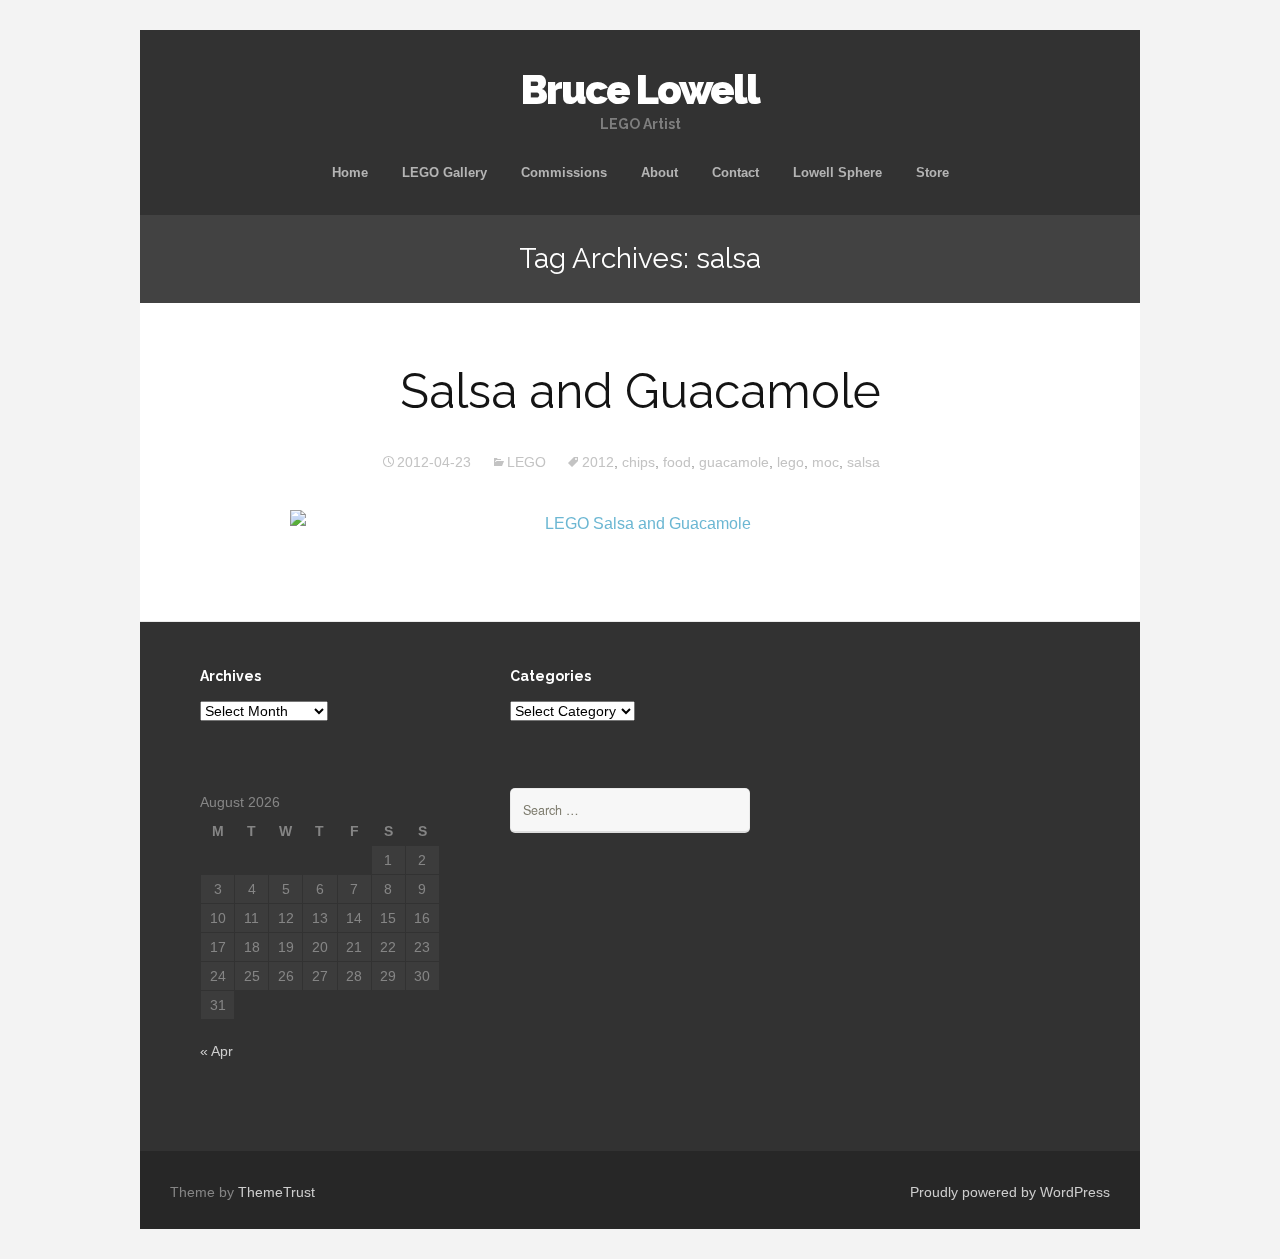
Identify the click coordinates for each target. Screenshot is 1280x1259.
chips (638, 462)
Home (350, 172)
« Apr (216, 1051)
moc (825, 462)
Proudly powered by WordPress (1010, 1192)
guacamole (734, 462)
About (659, 172)
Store (932, 172)
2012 (598, 462)
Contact (735, 172)
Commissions (564, 172)
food (677, 462)
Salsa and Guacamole (640, 391)
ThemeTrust (276, 1192)
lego (790, 462)
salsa (863, 462)
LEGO (526, 462)
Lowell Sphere (837, 172)
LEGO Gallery (444, 172)
